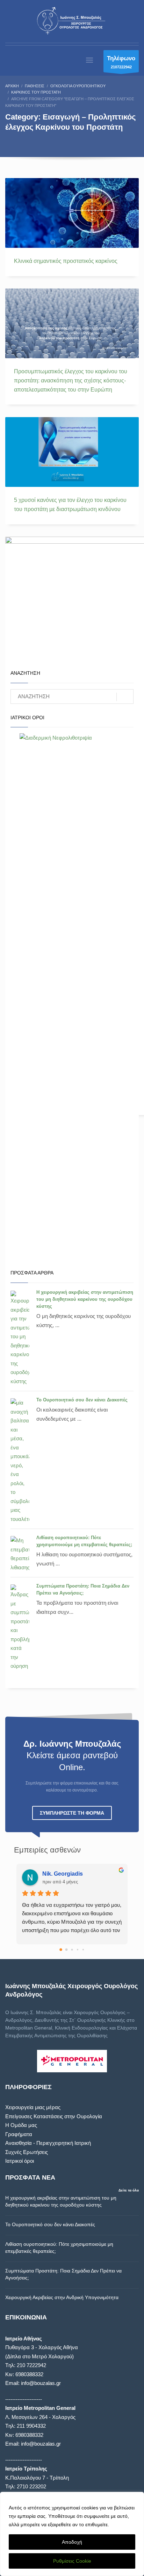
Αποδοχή (72, 2542)
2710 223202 (31, 2486)
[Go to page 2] (72, 1950)
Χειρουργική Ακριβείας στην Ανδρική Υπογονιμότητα (62, 2297)
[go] (125, 697)
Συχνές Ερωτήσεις (27, 2152)
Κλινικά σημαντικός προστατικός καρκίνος (66, 261)
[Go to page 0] (61, 1950)
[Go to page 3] (78, 1950)
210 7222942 (31, 2365)
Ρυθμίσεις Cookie (72, 2561)
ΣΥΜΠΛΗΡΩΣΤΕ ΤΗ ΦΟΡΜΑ (72, 1813)
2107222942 (121, 62)
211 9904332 (31, 2426)
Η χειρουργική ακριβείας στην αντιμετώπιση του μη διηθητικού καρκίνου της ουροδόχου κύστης (85, 1299)
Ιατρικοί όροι (20, 2161)
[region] (72, 2534)
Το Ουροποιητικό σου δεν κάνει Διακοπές (82, 1400)
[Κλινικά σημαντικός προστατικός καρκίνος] (72, 213)
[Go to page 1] (67, 1950)
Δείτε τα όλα (129, 2190)
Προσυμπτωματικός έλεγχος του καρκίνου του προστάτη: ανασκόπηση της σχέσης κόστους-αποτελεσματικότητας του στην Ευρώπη (71, 380)
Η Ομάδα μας (21, 2125)
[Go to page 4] (83, 1950)
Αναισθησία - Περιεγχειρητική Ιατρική (48, 2143)
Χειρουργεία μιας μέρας (33, 2107)
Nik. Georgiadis (63, 1874)
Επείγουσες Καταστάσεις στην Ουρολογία (54, 2116)
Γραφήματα (19, 2134)
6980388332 (29, 2374)
